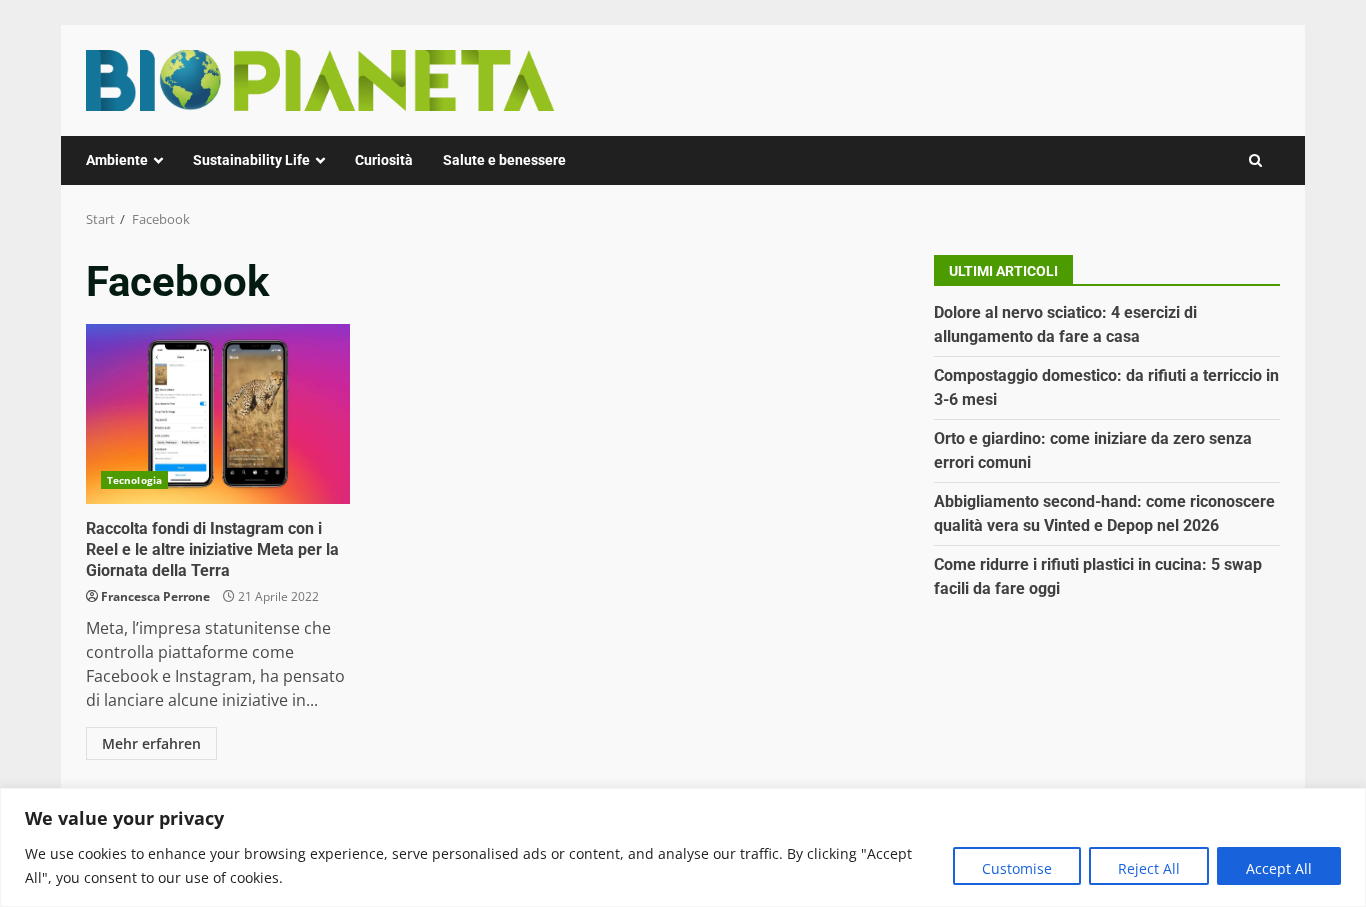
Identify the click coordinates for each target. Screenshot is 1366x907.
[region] (683, 847)
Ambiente (117, 160)
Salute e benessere (504, 160)
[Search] (1255, 160)
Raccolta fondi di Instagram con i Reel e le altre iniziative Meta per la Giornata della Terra (218, 414)
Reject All (1149, 868)
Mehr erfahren (151, 743)
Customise (1017, 868)
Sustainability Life (251, 160)
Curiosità (384, 160)
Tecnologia (134, 480)
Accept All (1279, 868)
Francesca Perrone (155, 596)
